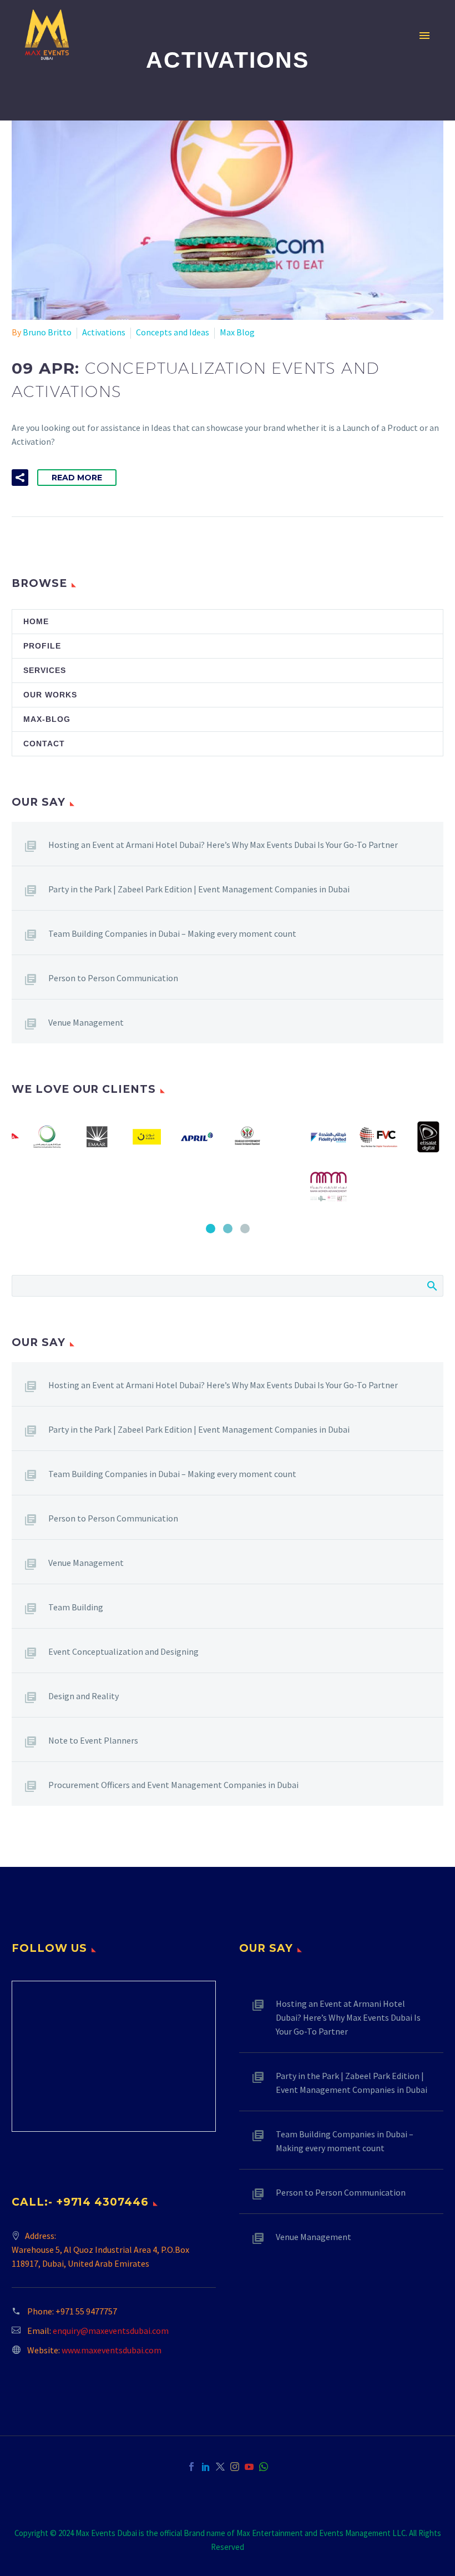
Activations (104, 332)
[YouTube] (249, 2467)
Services (45, 670)
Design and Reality (84, 1696)
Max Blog (237, 332)
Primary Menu (424, 36)
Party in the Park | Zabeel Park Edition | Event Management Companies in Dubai (199, 889)
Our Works (50, 695)
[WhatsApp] (264, 2467)
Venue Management (86, 1022)
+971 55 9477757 (86, 2311)
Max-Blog (47, 719)
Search (431, 1286)
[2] (228, 1229)
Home (36, 621)
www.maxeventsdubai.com (112, 2350)
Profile (42, 646)
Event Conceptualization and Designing (123, 1651)
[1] (211, 1229)
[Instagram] (235, 2467)
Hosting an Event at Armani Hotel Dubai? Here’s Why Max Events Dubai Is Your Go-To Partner (223, 845)
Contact (44, 744)
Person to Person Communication (113, 978)
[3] (245, 1229)
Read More (77, 478)
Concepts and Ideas (173, 332)
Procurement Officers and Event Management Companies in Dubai (173, 1785)
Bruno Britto (47, 332)
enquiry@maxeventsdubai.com (111, 2331)
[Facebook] (191, 2467)
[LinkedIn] (206, 2467)
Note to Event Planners (93, 1740)
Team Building (76, 1607)
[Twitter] (220, 2467)
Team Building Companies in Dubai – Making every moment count (172, 933)
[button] (20, 478)
